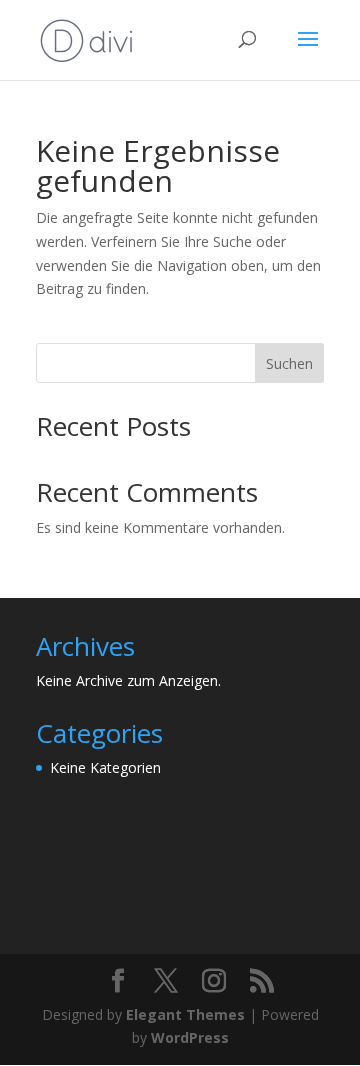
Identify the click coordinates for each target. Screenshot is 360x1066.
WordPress (190, 1037)
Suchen (289, 363)
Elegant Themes (185, 1014)
